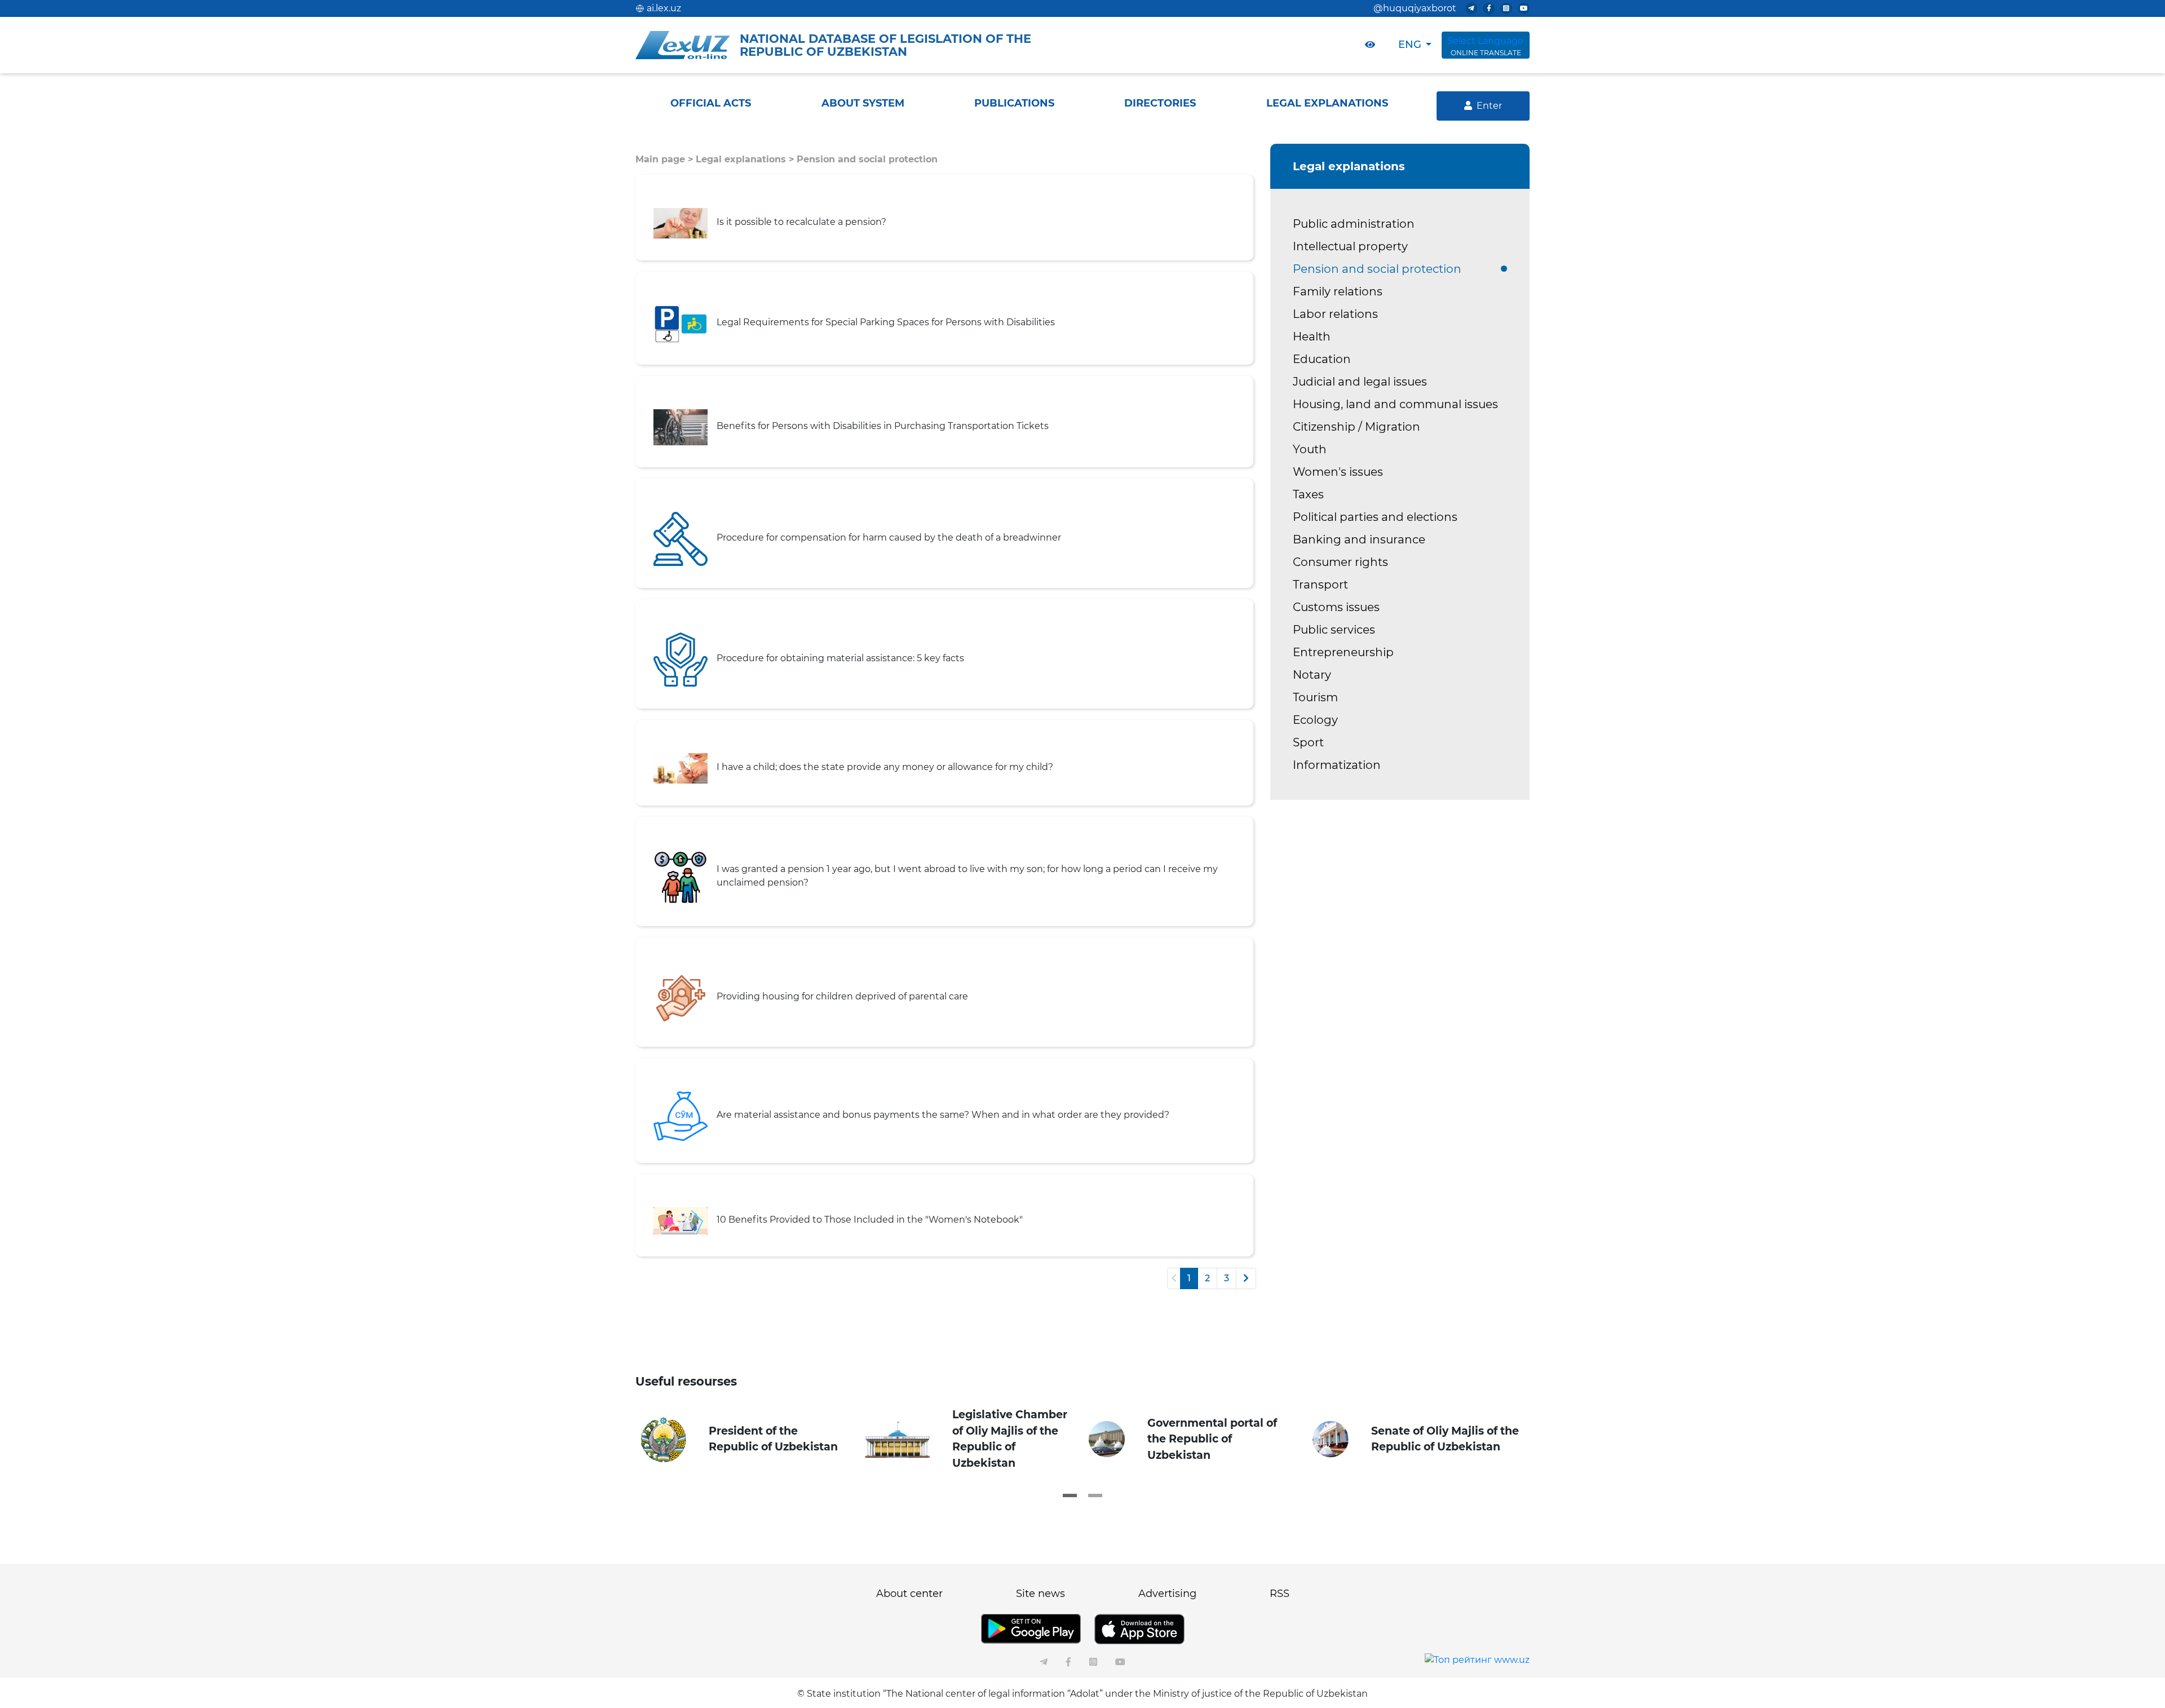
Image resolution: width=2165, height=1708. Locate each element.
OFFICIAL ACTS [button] (711, 103)
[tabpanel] (747, 1440)
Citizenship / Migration (1357, 427)
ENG (1410, 45)
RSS (1280, 1594)
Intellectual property (1350, 246)
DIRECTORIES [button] (1160, 103)
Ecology (1315, 720)
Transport (1320, 585)
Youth (1310, 449)
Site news (1040, 1594)
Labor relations (1335, 314)
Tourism (1315, 697)
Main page (660, 159)
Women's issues (1338, 472)
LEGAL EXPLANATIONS (1327, 103)
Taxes (1308, 494)
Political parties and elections (1375, 517)
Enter (1489, 106)
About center (909, 1594)
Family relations (1338, 291)
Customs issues (1336, 607)
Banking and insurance (1359, 539)
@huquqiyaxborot (1415, 8)
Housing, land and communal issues (1395, 404)
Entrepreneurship (1343, 652)
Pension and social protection (867, 159)
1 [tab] (1070, 1495)
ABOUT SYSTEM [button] (863, 103)
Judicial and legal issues (1360, 382)
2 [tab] (1095, 1495)
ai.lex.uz (664, 8)
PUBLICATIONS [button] (1014, 103)
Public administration (1354, 224)
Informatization (1337, 765)
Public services (1334, 630)
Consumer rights (1340, 562)
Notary (1312, 675)
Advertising (1167, 1594)
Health (1312, 337)
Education (1322, 359)
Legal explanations (741, 159)
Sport (1308, 742)
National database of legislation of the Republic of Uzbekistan (885, 45)
